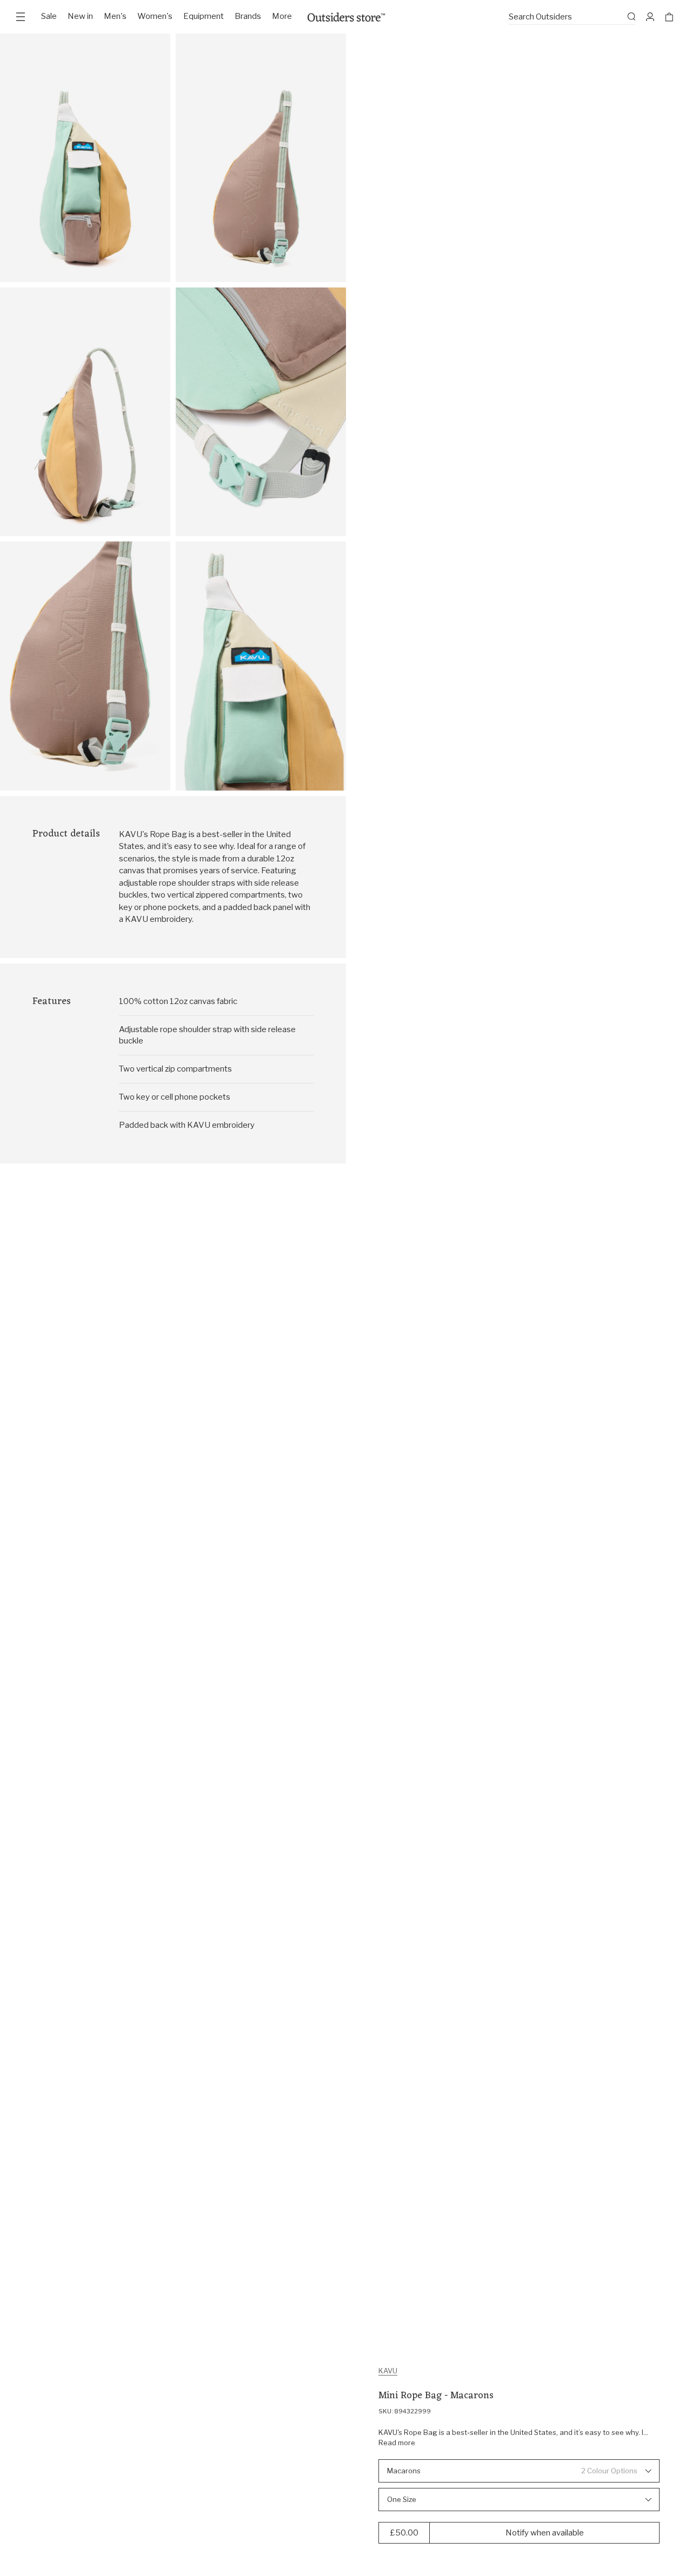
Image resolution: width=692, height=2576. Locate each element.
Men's (115, 16)
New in (80, 16)
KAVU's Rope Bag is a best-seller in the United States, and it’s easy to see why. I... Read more (513, 2438)
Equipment (204, 16)
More (282, 16)
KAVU (388, 2371)
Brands (248, 16)
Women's (155, 16)
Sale (49, 16)
